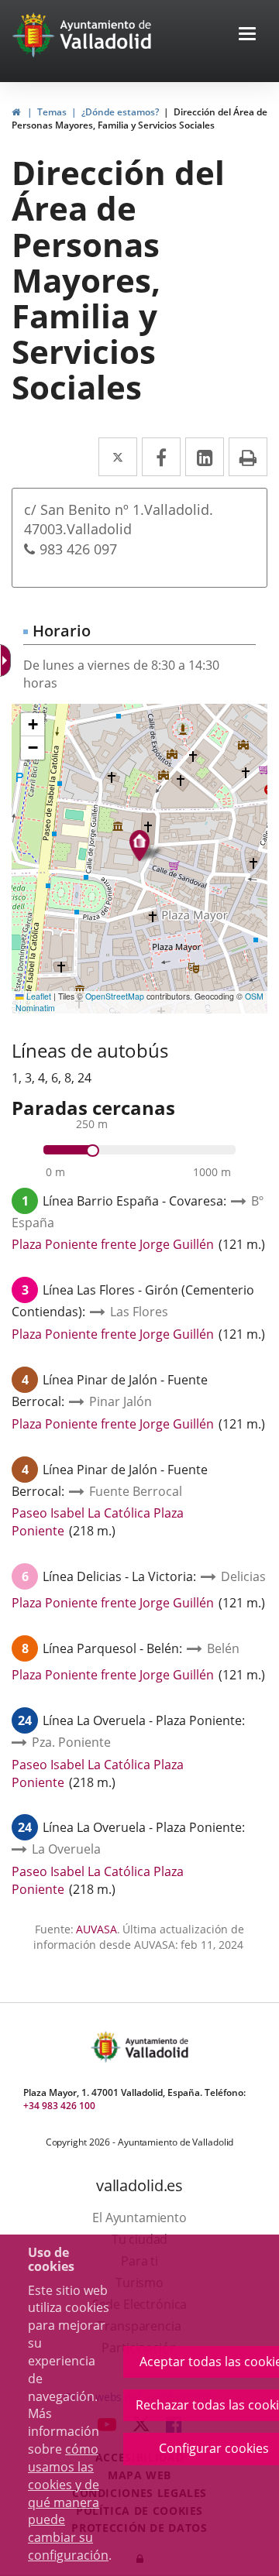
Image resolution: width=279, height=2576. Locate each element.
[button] (247, 35)
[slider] (93, 1151)
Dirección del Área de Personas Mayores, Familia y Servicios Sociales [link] (139, 118)
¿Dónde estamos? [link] (120, 112)
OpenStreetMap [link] (115, 996)
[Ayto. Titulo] (156, 2047)
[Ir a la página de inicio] (35, 35)
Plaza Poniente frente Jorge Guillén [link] (113, 1244)
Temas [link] (52, 112)
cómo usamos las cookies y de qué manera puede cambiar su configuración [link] (68, 2502)
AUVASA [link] (96, 1929)
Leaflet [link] (38, 996)
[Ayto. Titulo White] (106, 35)
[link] (7, 660)
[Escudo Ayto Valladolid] (107, 2047)
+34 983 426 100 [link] (59, 2106)
